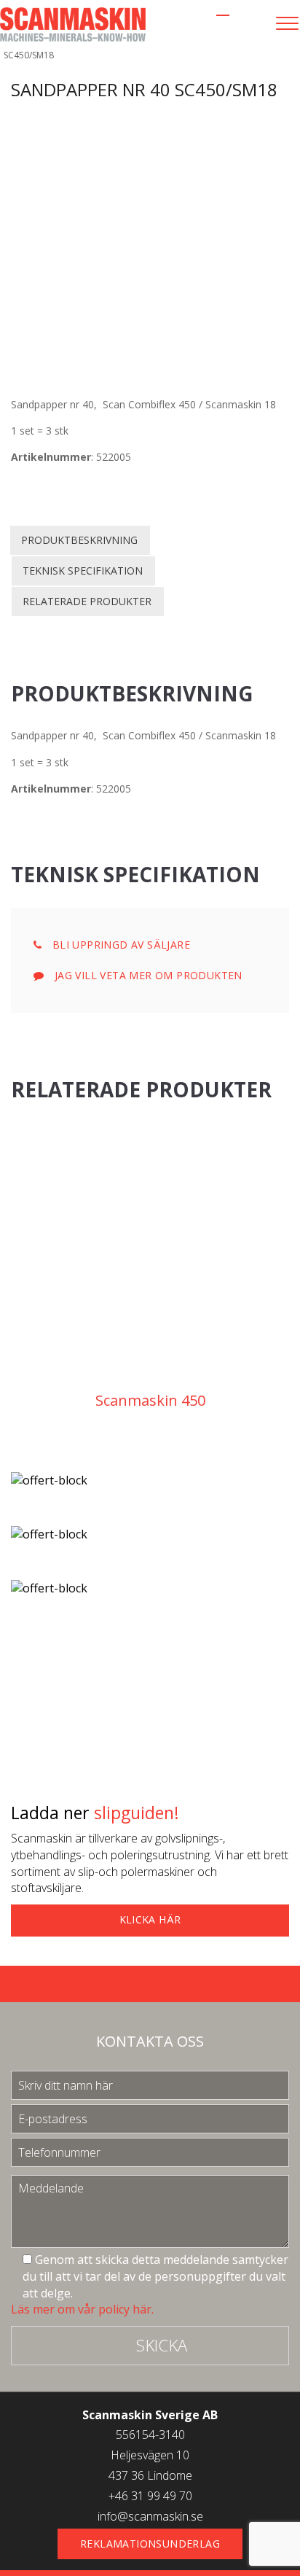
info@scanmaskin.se (150, 2516)
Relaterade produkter (87, 601)
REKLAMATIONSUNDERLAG (150, 2544)
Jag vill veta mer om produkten (146, 975)
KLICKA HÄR (150, 1919)
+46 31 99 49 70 (150, 2496)
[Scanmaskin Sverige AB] (73, 23)
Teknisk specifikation (83, 571)
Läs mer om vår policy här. (82, 2309)
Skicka (162, 2345)
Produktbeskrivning (79, 540)
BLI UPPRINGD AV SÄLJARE (119, 945)
